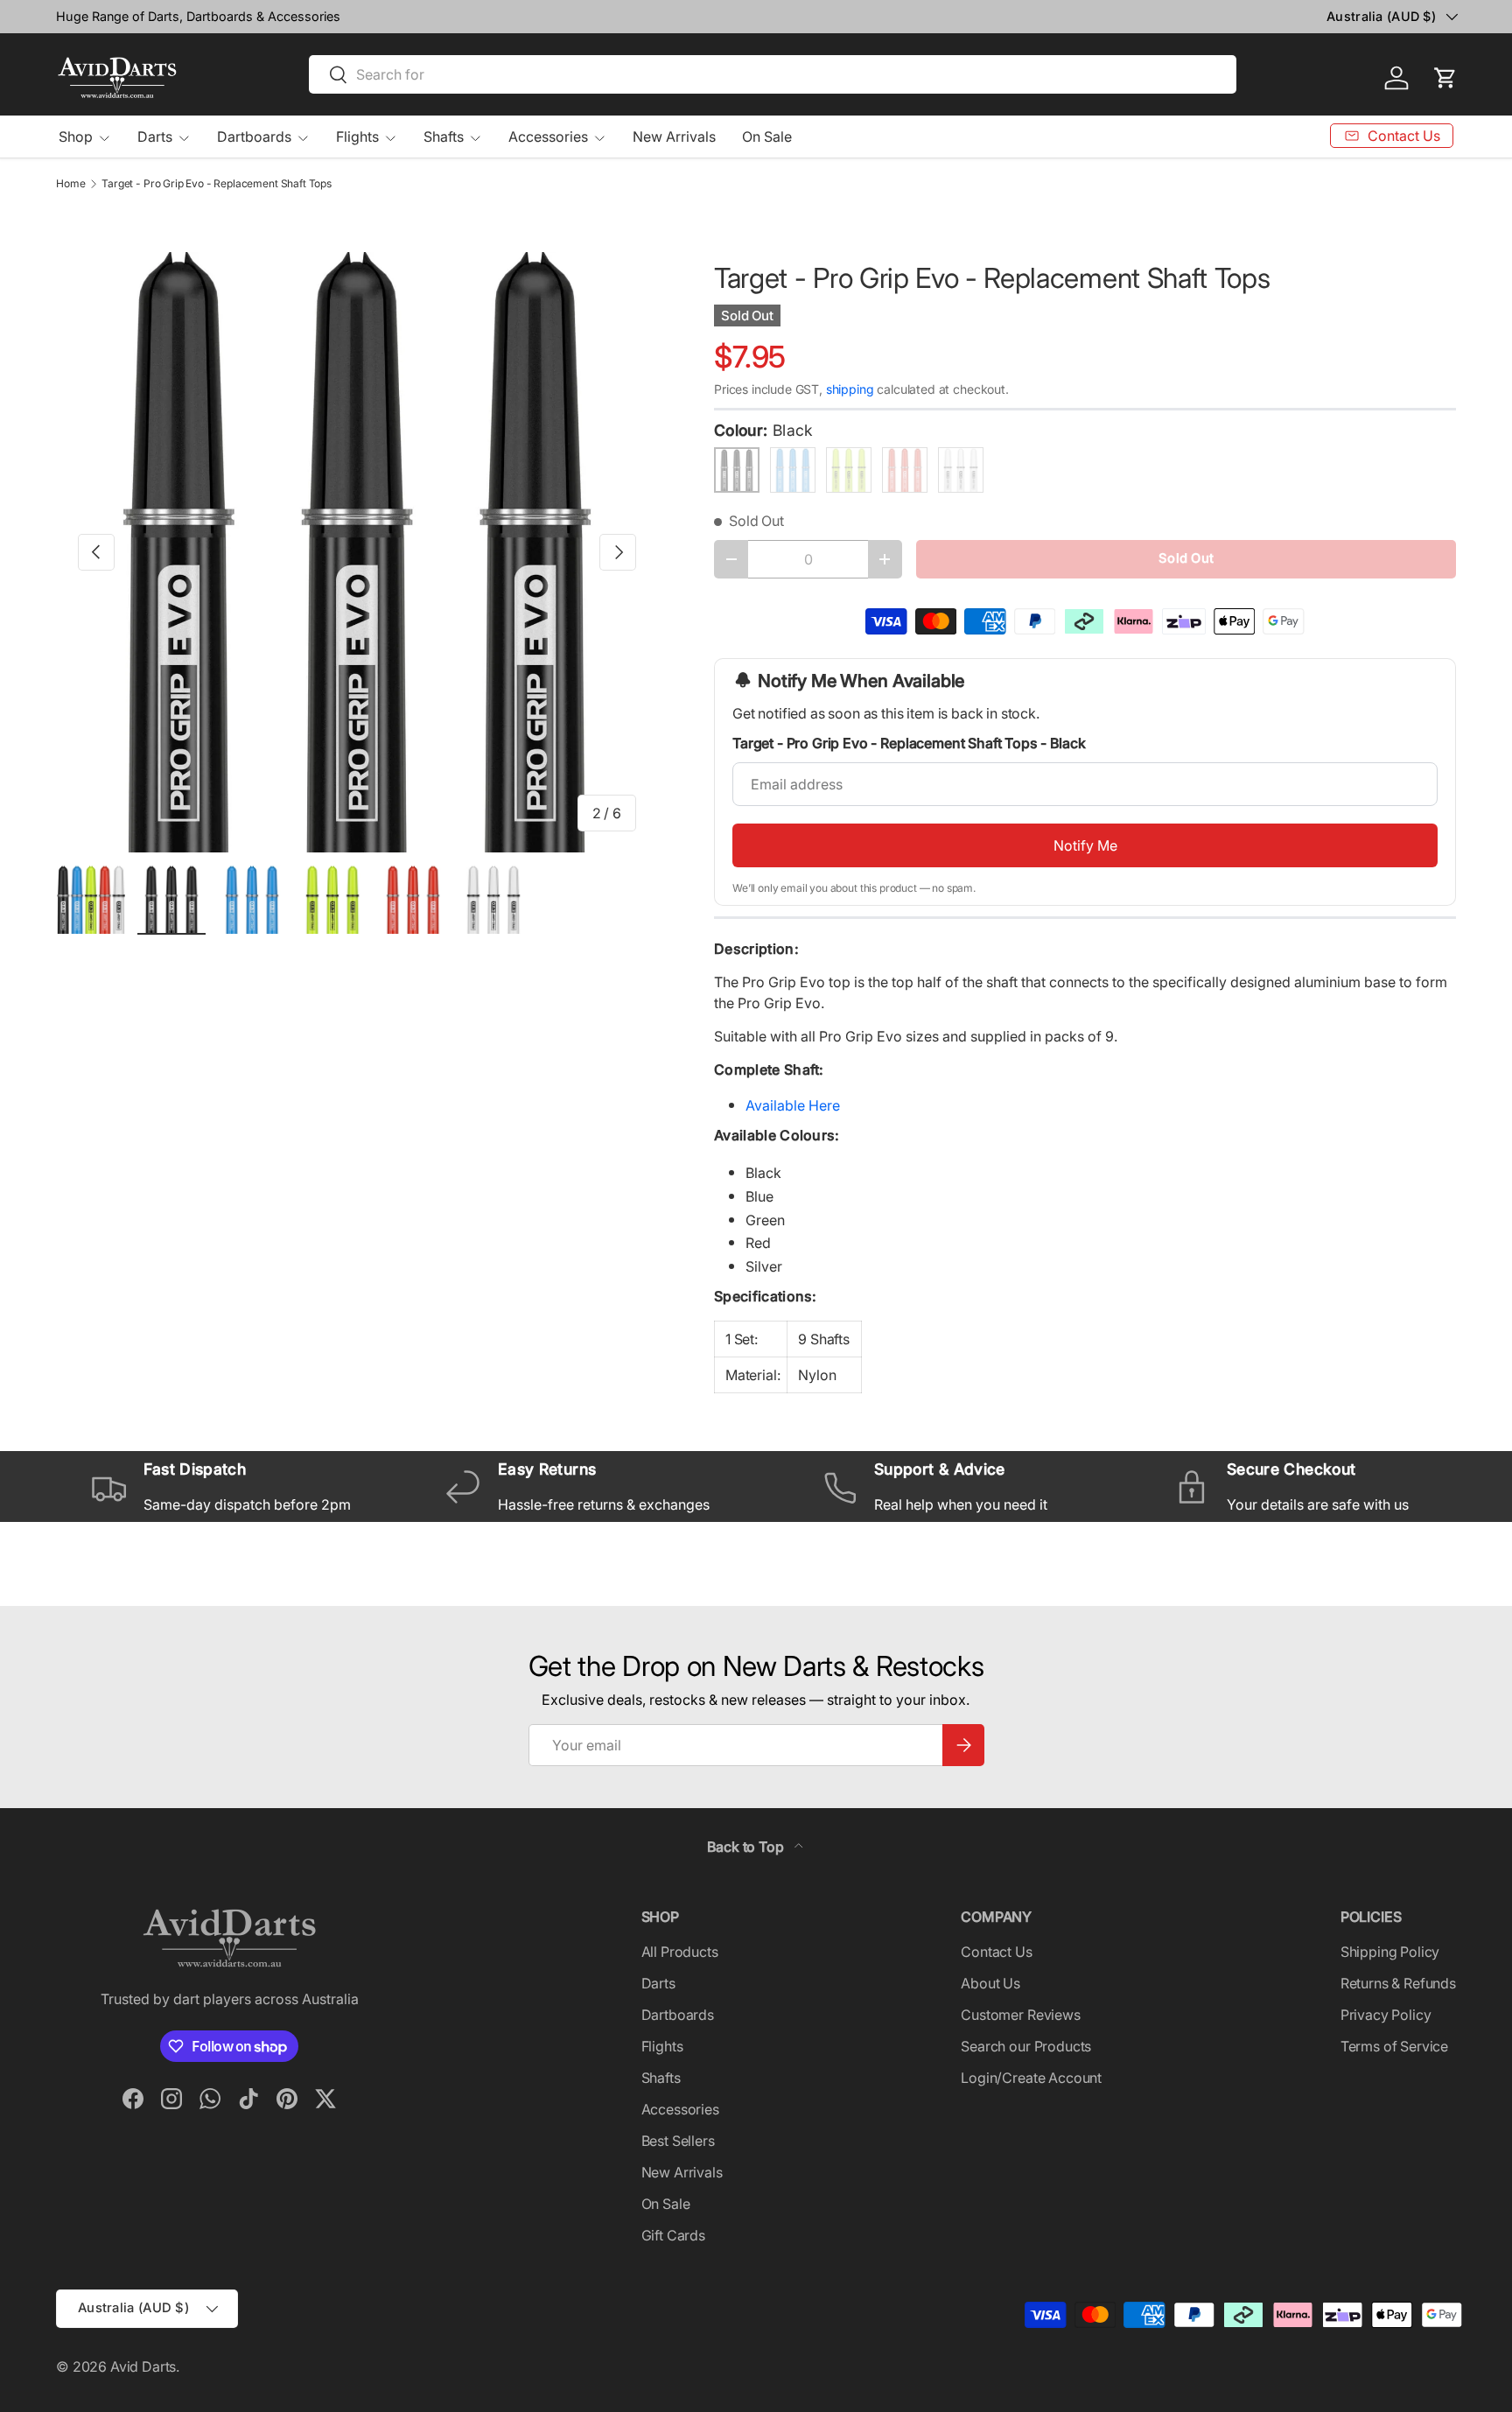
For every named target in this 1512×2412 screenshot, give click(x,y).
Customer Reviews (1020, 2015)
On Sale (767, 137)
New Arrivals (674, 137)
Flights (357, 137)
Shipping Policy (1390, 1952)
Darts (155, 137)
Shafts (444, 137)
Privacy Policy (1386, 2015)
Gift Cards (673, 2235)
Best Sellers (678, 2141)
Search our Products (1026, 2046)
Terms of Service (1394, 2046)
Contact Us (996, 1952)
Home (70, 184)
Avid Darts (143, 2366)
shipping (850, 389)
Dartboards (254, 137)
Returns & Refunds (1398, 1983)
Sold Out (1186, 558)
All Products (680, 1952)
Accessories (548, 137)
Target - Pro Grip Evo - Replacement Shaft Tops (217, 184)
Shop (76, 137)
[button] (1445, 78)
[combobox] (773, 74)
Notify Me (1085, 845)
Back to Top (747, 1847)
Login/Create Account (1031, 2078)
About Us (990, 1983)
